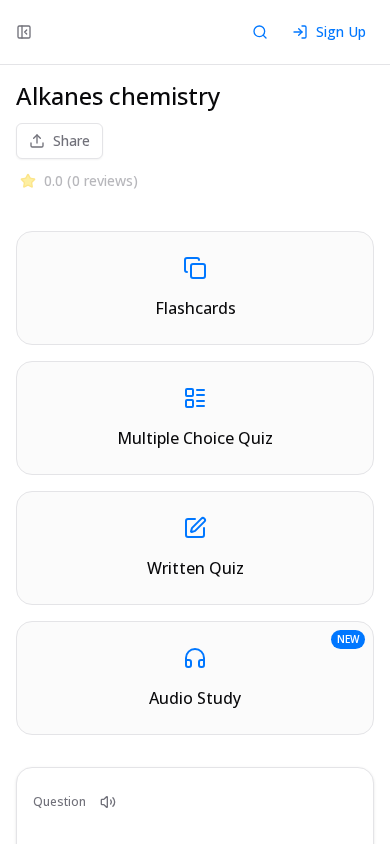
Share (71, 140)
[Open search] (260, 32)
